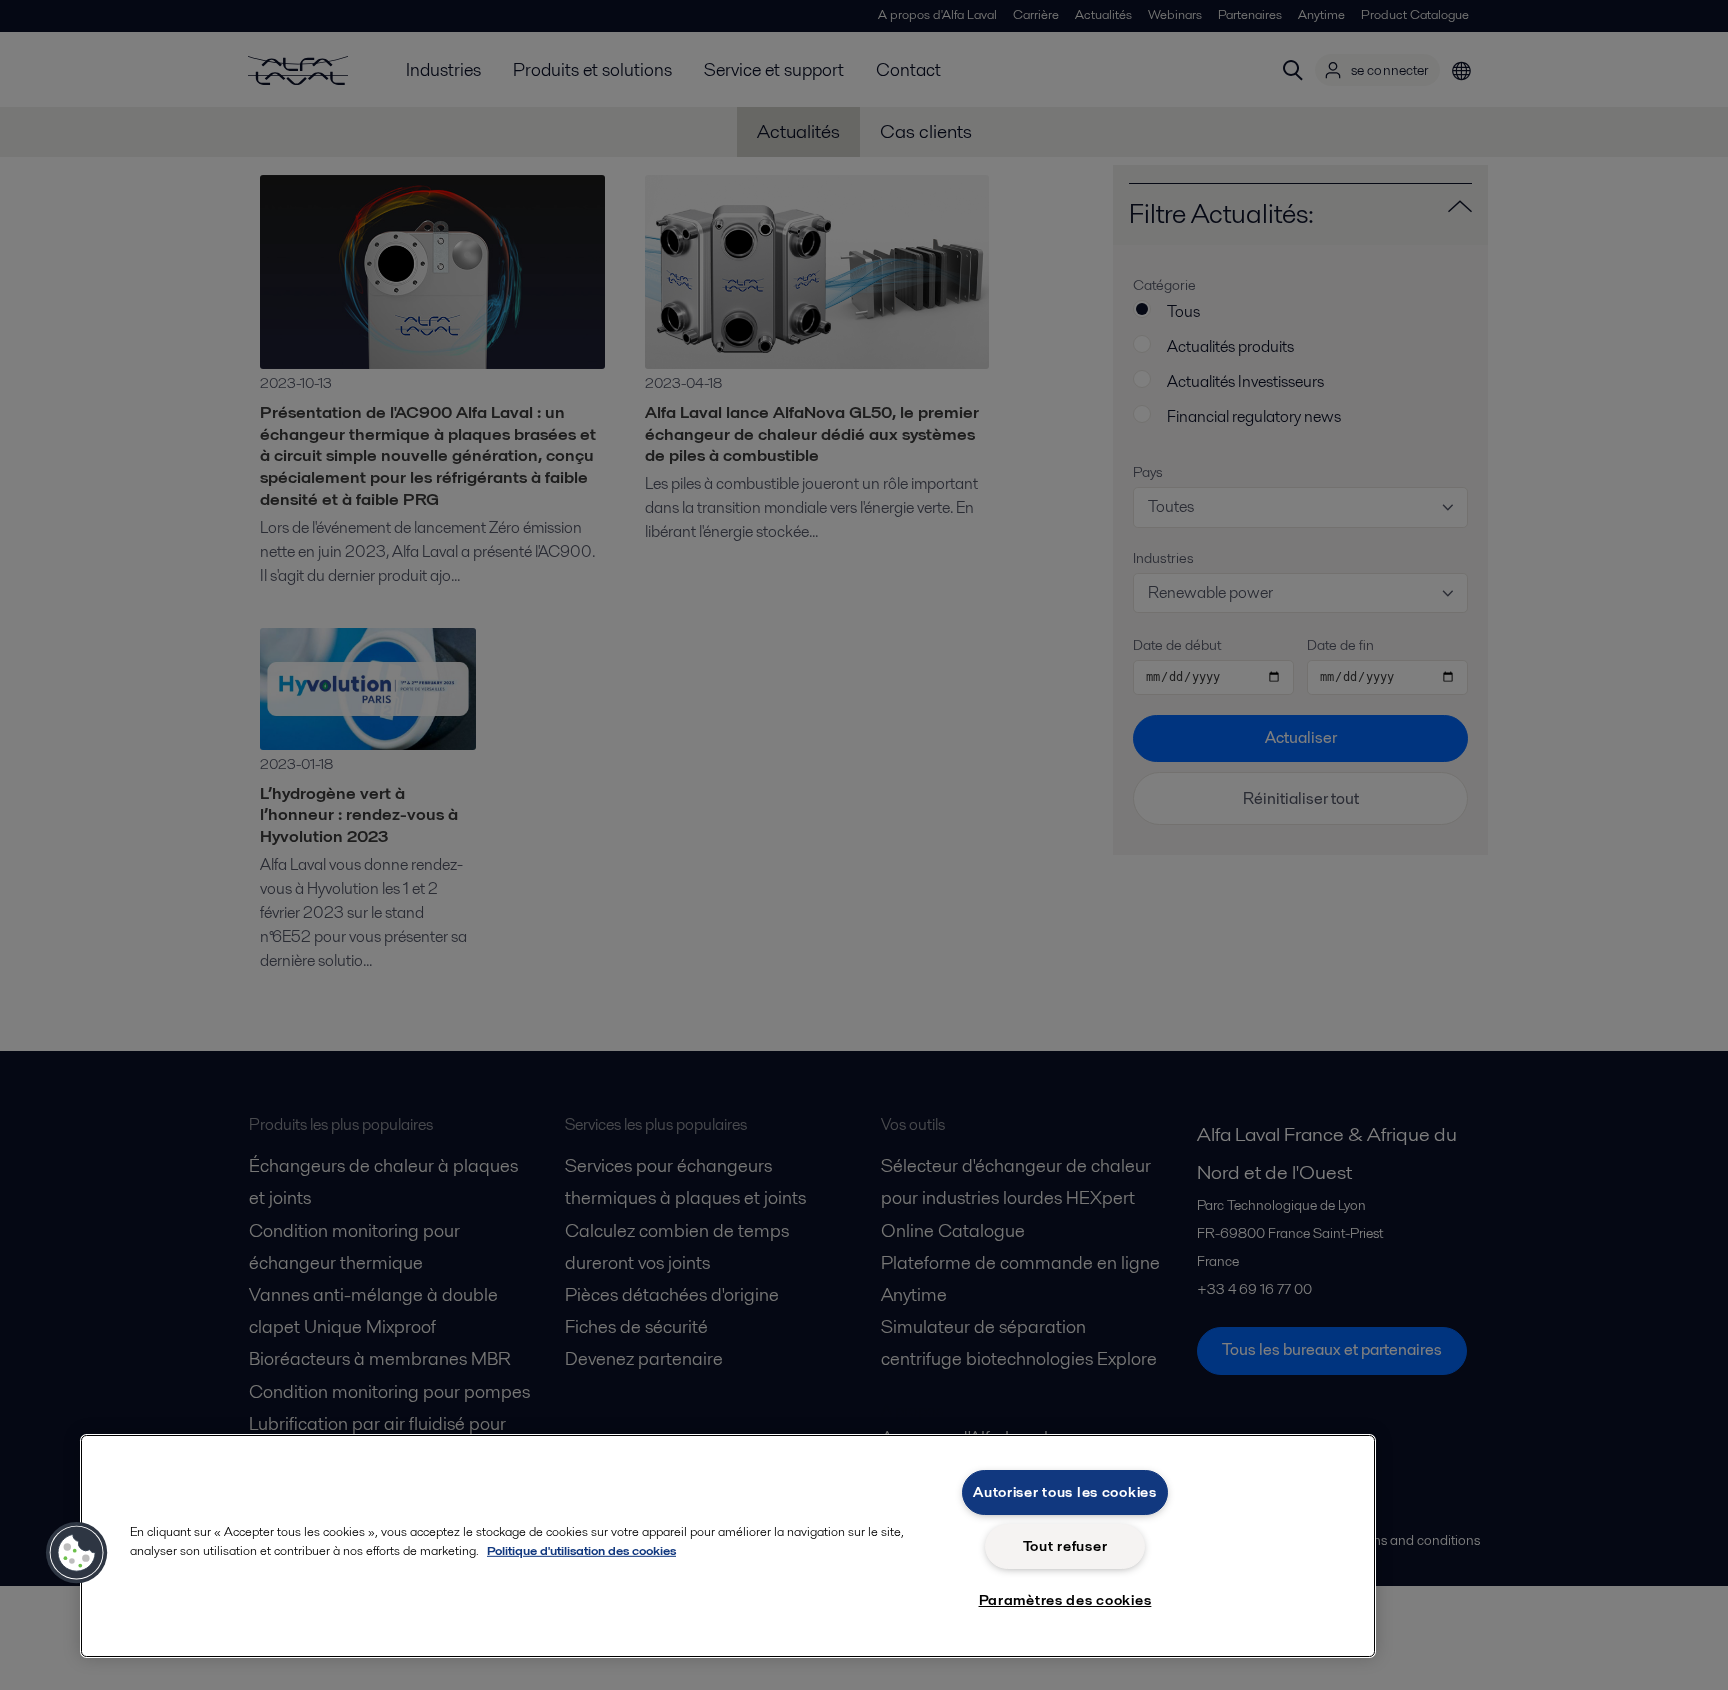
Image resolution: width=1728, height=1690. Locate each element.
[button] (77, 1553)
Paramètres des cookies (1065, 1600)
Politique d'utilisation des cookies (581, 1550)
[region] (728, 1546)
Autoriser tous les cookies (1065, 1492)
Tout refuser (1065, 1546)
